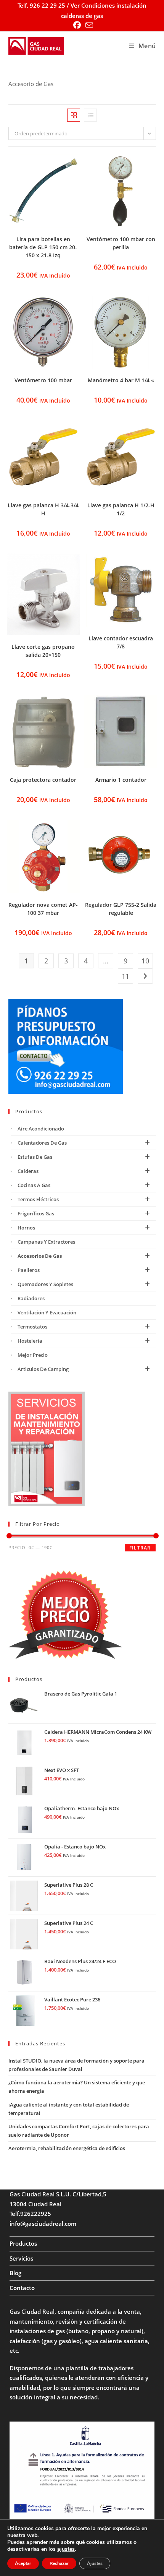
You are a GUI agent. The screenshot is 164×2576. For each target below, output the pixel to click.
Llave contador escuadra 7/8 (121, 642)
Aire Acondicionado (41, 1129)
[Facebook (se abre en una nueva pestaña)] (77, 25)
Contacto (22, 2288)
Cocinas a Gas (34, 1185)
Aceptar (23, 2563)
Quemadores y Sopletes (45, 1284)
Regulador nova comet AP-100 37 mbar (43, 909)
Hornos (26, 1228)
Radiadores (31, 1298)
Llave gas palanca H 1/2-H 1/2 (121, 509)
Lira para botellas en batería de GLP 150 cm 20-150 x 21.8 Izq (43, 247)
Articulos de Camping (43, 1369)
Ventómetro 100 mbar (43, 380)
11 (125, 976)
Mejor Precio (33, 1355)
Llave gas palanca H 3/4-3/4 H (43, 509)
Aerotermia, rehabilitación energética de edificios (67, 2148)
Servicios (21, 2258)
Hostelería (30, 1341)
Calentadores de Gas (42, 1143)
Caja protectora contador (43, 780)
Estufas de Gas (35, 1157)
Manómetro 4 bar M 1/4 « (121, 380)
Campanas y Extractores (46, 1242)
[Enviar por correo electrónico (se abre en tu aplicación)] (88, 25)
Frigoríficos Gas (36, 1213)
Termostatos (32, 1327)
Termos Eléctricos (38, 1199)
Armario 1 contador (121, 780)
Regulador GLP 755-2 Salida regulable (121, 909)
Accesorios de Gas (40, 1256)
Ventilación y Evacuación (47, 1312)
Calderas (28, 1171)
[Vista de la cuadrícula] (74, 115)
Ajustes (95, 2563)
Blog (15, 2273)
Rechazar (59, 2563)
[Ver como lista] (90, 115)
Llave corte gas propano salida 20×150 (43, 651)
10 (145, 961)
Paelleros (29, 1270)
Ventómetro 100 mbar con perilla (121, 243)
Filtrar (140, 1548)
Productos (23, 2243)
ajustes (66, 2549)
